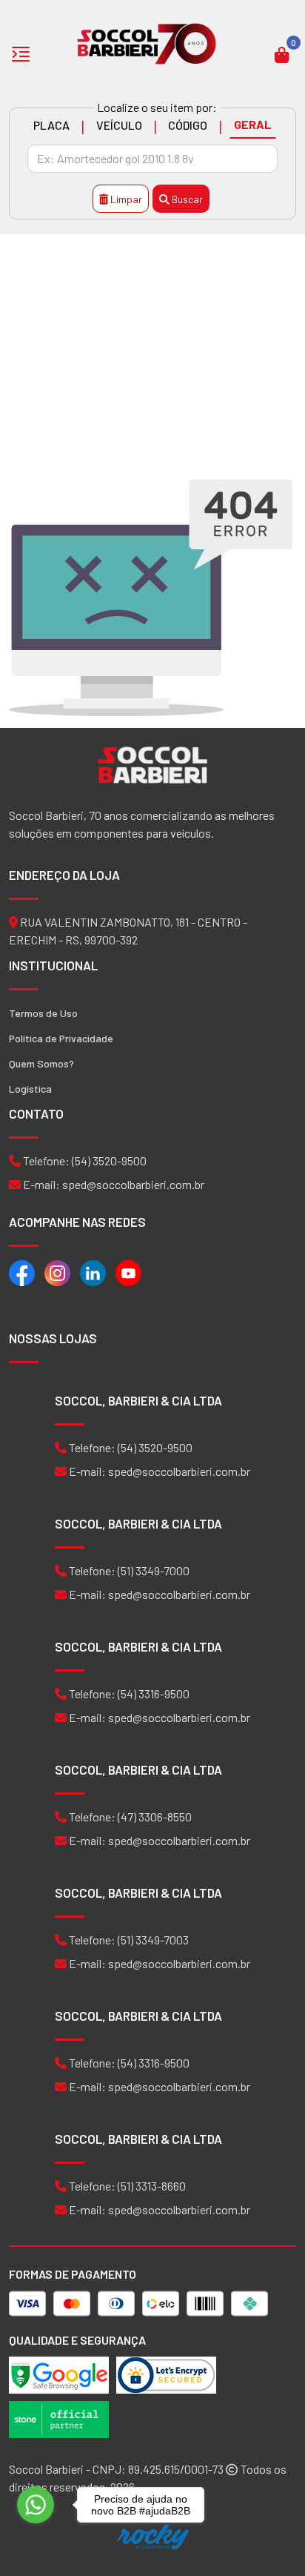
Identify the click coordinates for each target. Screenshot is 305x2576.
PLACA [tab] (51, 125)
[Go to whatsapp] (36, 2505)
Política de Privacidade (61, 1038)
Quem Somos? (41, 1063)
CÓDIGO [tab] (188, 125)
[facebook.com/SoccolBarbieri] (22, 1272)
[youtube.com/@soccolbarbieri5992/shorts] (128, 1272)
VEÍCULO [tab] (119, 125)
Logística (30, 1089)
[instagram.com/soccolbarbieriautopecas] (57, 1272)
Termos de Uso (43, 1013)
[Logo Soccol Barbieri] (147, 43)
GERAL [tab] (253, 124)
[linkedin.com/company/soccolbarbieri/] (93, 1272)
